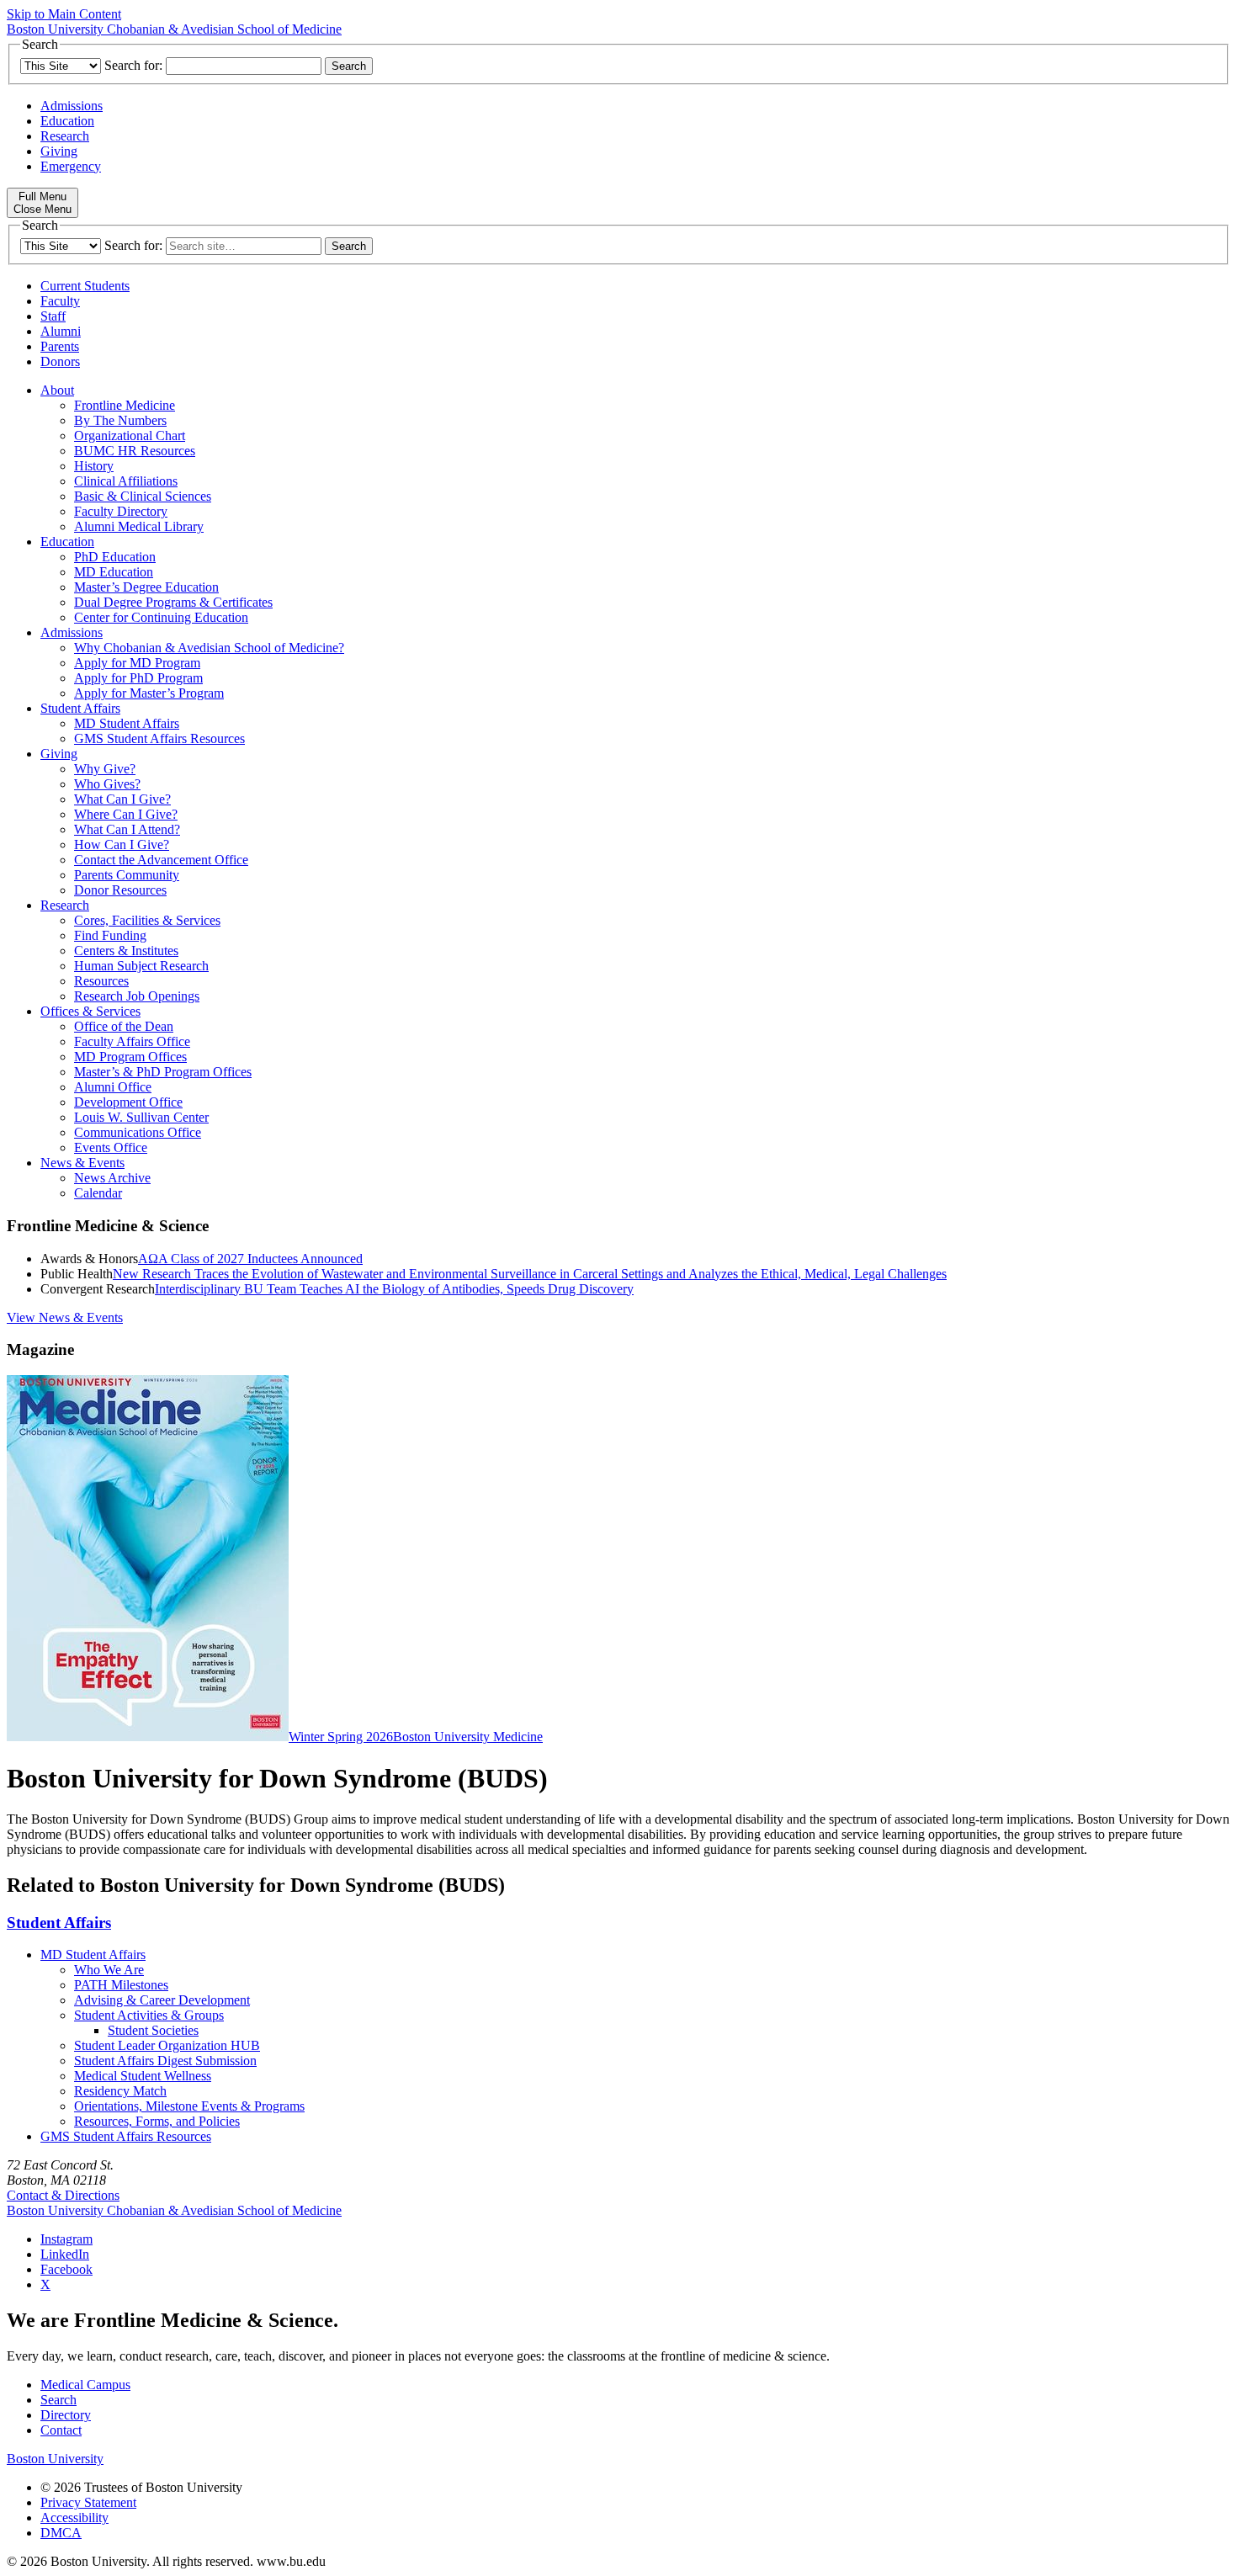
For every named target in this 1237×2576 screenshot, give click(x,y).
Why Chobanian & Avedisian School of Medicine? (209, 648)
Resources (101, 981)
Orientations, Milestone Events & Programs (189, 2106)
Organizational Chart (130, 436)
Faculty (60, 301)
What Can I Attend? (127, 829)
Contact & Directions (63, 2195)
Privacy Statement (88, 2502)
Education (67, 121)
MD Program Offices (130, 1057)
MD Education (114, 572)
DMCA (61, 2533)
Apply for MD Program (137, 663)
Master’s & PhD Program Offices (163, 1072)
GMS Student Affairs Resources (159, 738)
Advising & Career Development (162, 2000)
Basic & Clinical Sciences (143, 496)
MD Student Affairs (127, 723)
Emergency (71, 166)
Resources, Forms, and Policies (157, 2121)
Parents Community (127, 875)
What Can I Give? (122, 799)
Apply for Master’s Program (149, 693)
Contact (61, 2430)
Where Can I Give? (126, 814)
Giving (59, 151)
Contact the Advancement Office (161, 860)
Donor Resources (120, 890)
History (94, 466)
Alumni (61, 331)
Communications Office (138, 1132)
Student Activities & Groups (149, 2015)
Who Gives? (107, 784)
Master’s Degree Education (146, 587)
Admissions (72, 106)
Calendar (98, 1193)
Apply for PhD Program (138, 678)
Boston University (55, 2459)
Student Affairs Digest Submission (165, 2061)
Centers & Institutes (126, 951)
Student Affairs (80, 708)
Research (65, 136)
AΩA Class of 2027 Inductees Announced (250, 1259)
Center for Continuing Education (161, 617)
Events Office (111, 1147)
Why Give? (105, 769)
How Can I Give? (122, 845)
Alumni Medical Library (139, 526)
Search (58, 2400)
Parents (60, 346)
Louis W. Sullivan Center (141, 1117)
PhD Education (115, 557)
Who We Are (109, 1970)
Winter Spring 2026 (341, 1737)
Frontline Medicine (125, 405)
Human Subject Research (141, 966)
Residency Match (120, 2091)
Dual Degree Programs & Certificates (173, 602)
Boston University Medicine (468, 1737)
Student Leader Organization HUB (167, 2045)
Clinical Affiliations (126, 481)
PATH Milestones (121, 1985)
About (57, 390)
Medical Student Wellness (143, 2076)
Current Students (85, 286)
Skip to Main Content (64, 14)
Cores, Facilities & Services (147, 920)
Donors (60, 361)
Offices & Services (90, 1011)
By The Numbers (120, 420)
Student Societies (153, 2030)
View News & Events (65, 1317)
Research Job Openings (137, 996)
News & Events (82, 1163)
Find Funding (110, 935)
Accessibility (74, 2518)
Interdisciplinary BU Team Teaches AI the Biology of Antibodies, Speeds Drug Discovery (394, 1289)
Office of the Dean (124, 1026)
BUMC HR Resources (135, 451)
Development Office (128, 1102)
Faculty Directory (121, 511)
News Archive (112, 1178)
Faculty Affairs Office (132, 1041)
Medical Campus (85, 2385)
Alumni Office (113, 1087)
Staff (53, 316)
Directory (66, 2415)
